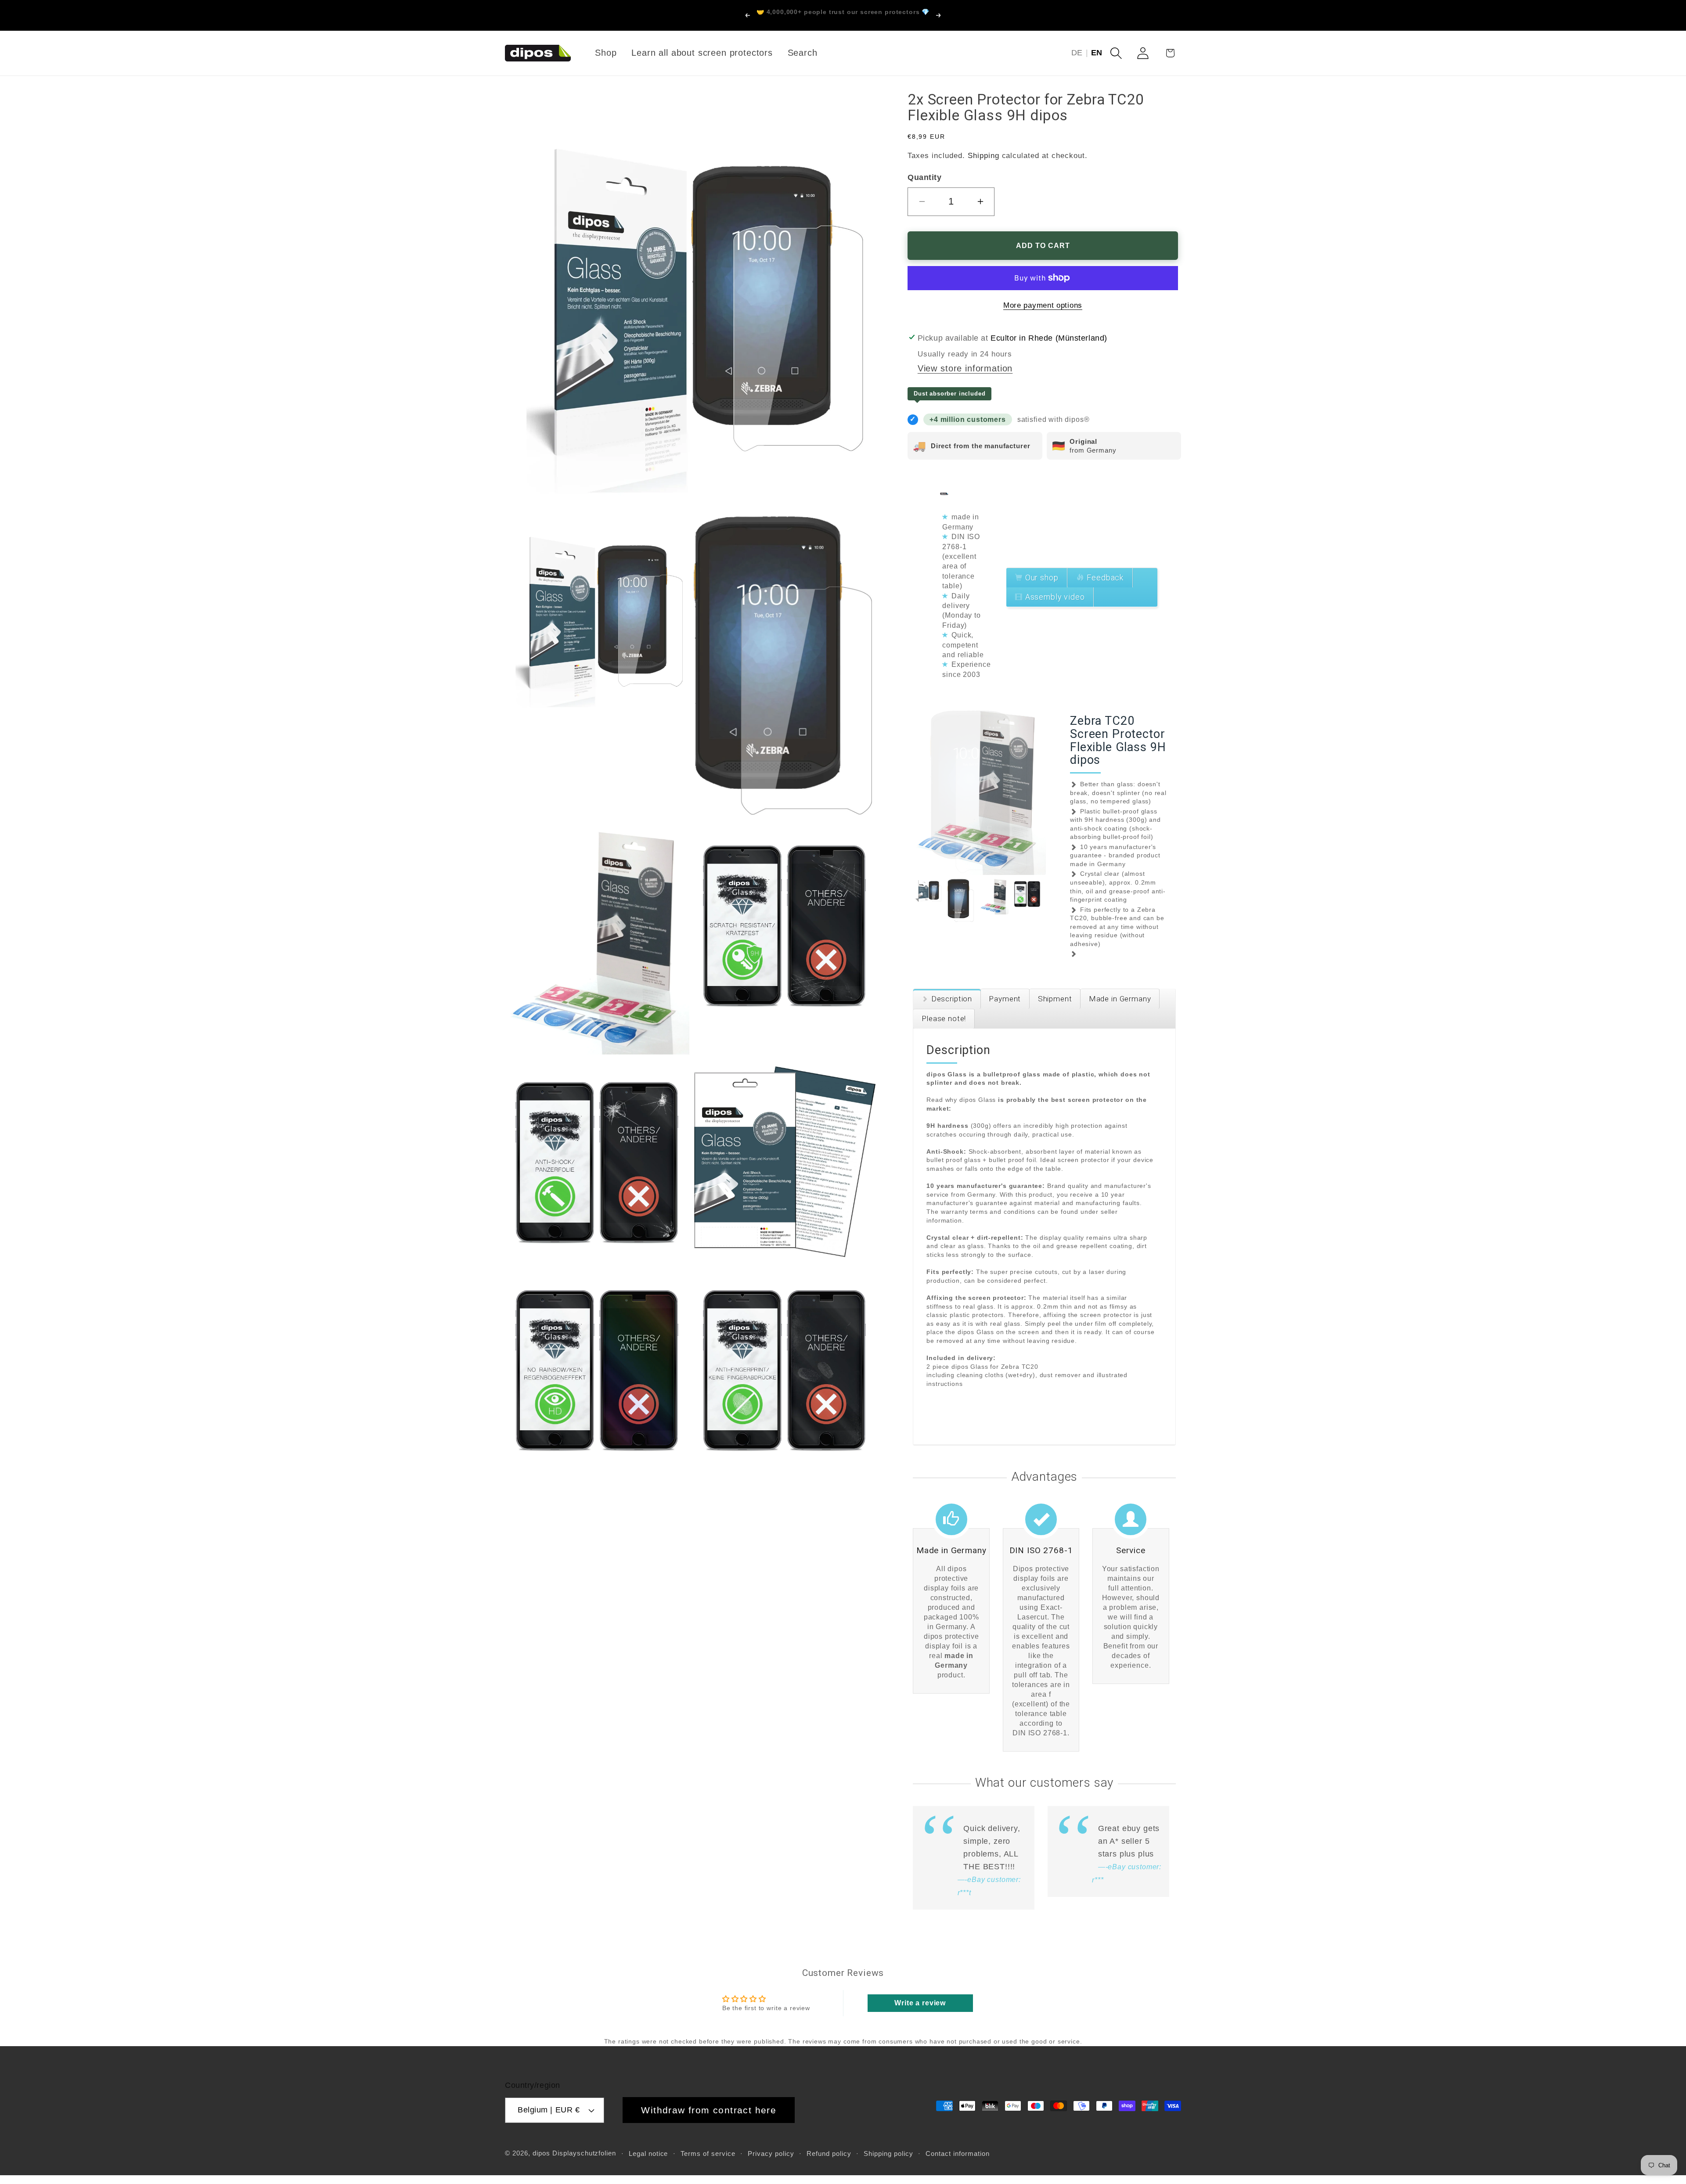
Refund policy (829, 2153)
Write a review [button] (920, 2003)
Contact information (958, 2153)
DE (1077, 53)
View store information (965, 369)
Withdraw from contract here (709, 2110)
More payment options (1043, 305)
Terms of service (708, 2153)
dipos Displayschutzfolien (575, 2153)
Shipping (983, 156)
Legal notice (648, 2153)
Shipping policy (888, 2153)
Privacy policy (771, 2153)
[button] (1116, 53)
